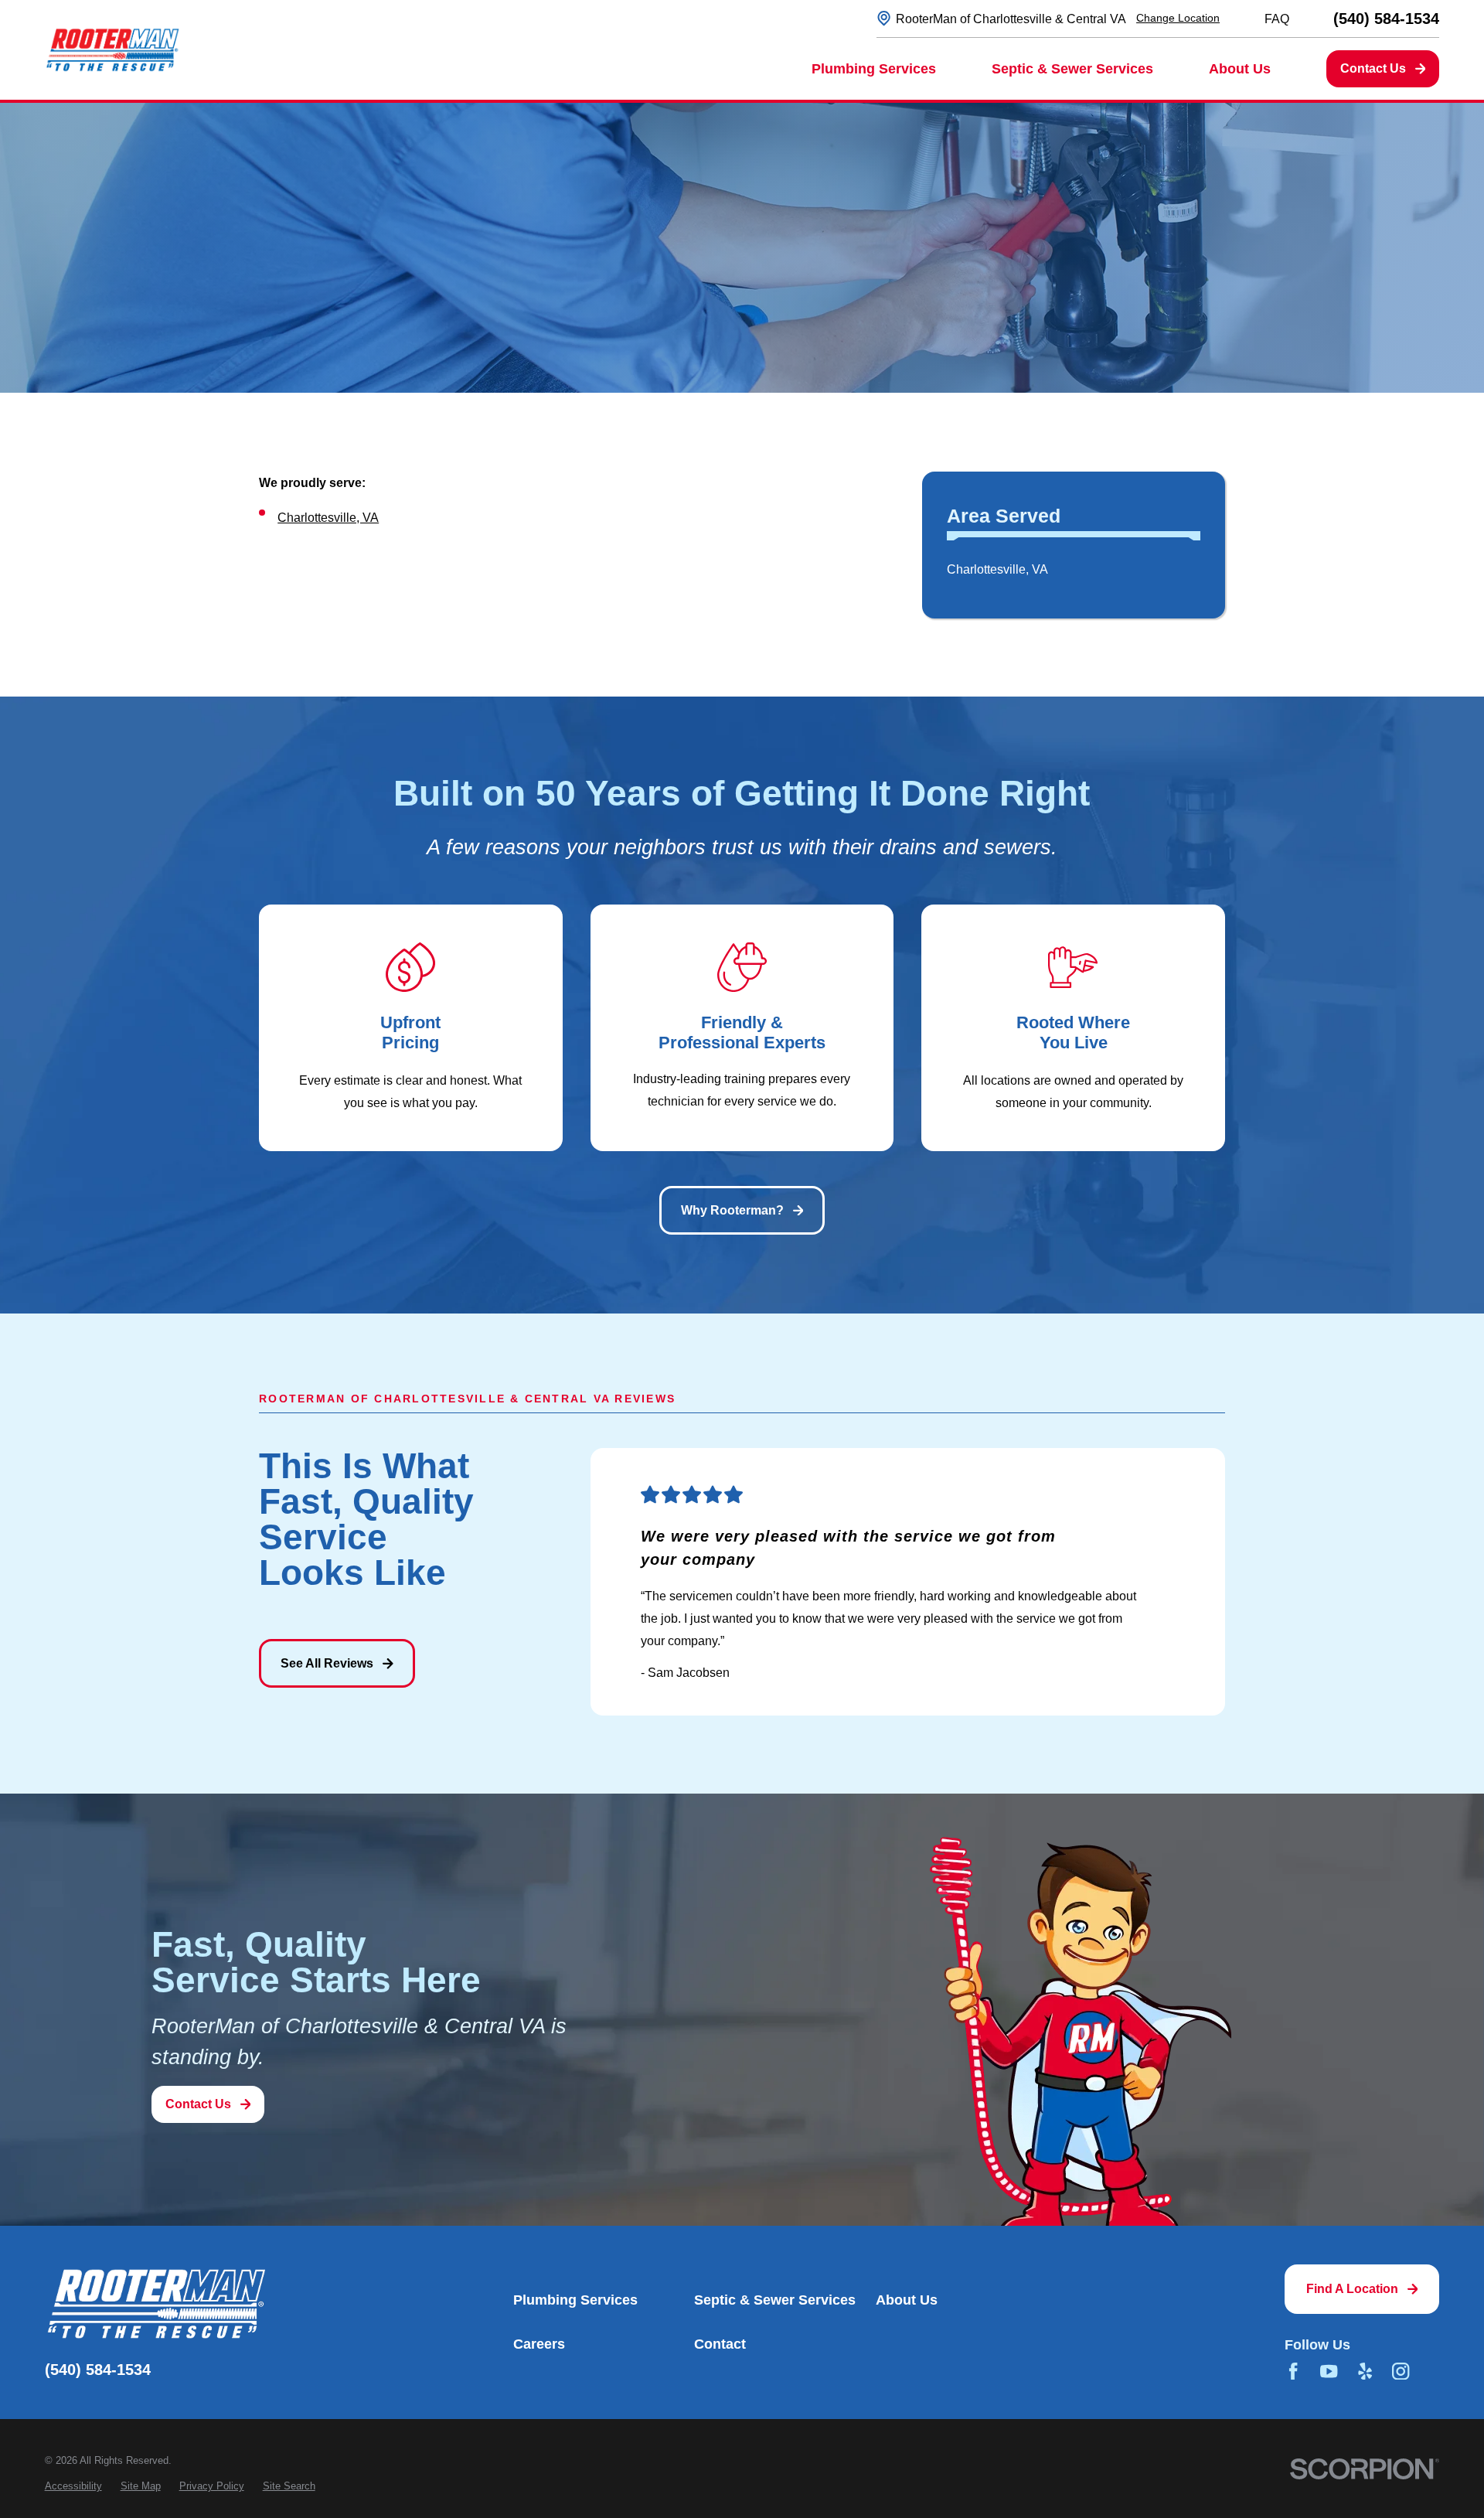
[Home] (112, 49)
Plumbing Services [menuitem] (874, 69)
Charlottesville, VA (328, 517)
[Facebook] (1293, 2371)
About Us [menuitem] (1240, 69)
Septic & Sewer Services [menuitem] (1072, 69)
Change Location (1178, 18)
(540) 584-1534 (1386, 19)
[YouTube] (1329, 2371)
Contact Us (1373, 68)
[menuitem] (1073, 570)
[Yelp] (1365, 2371)
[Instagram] (1401, 2371)
